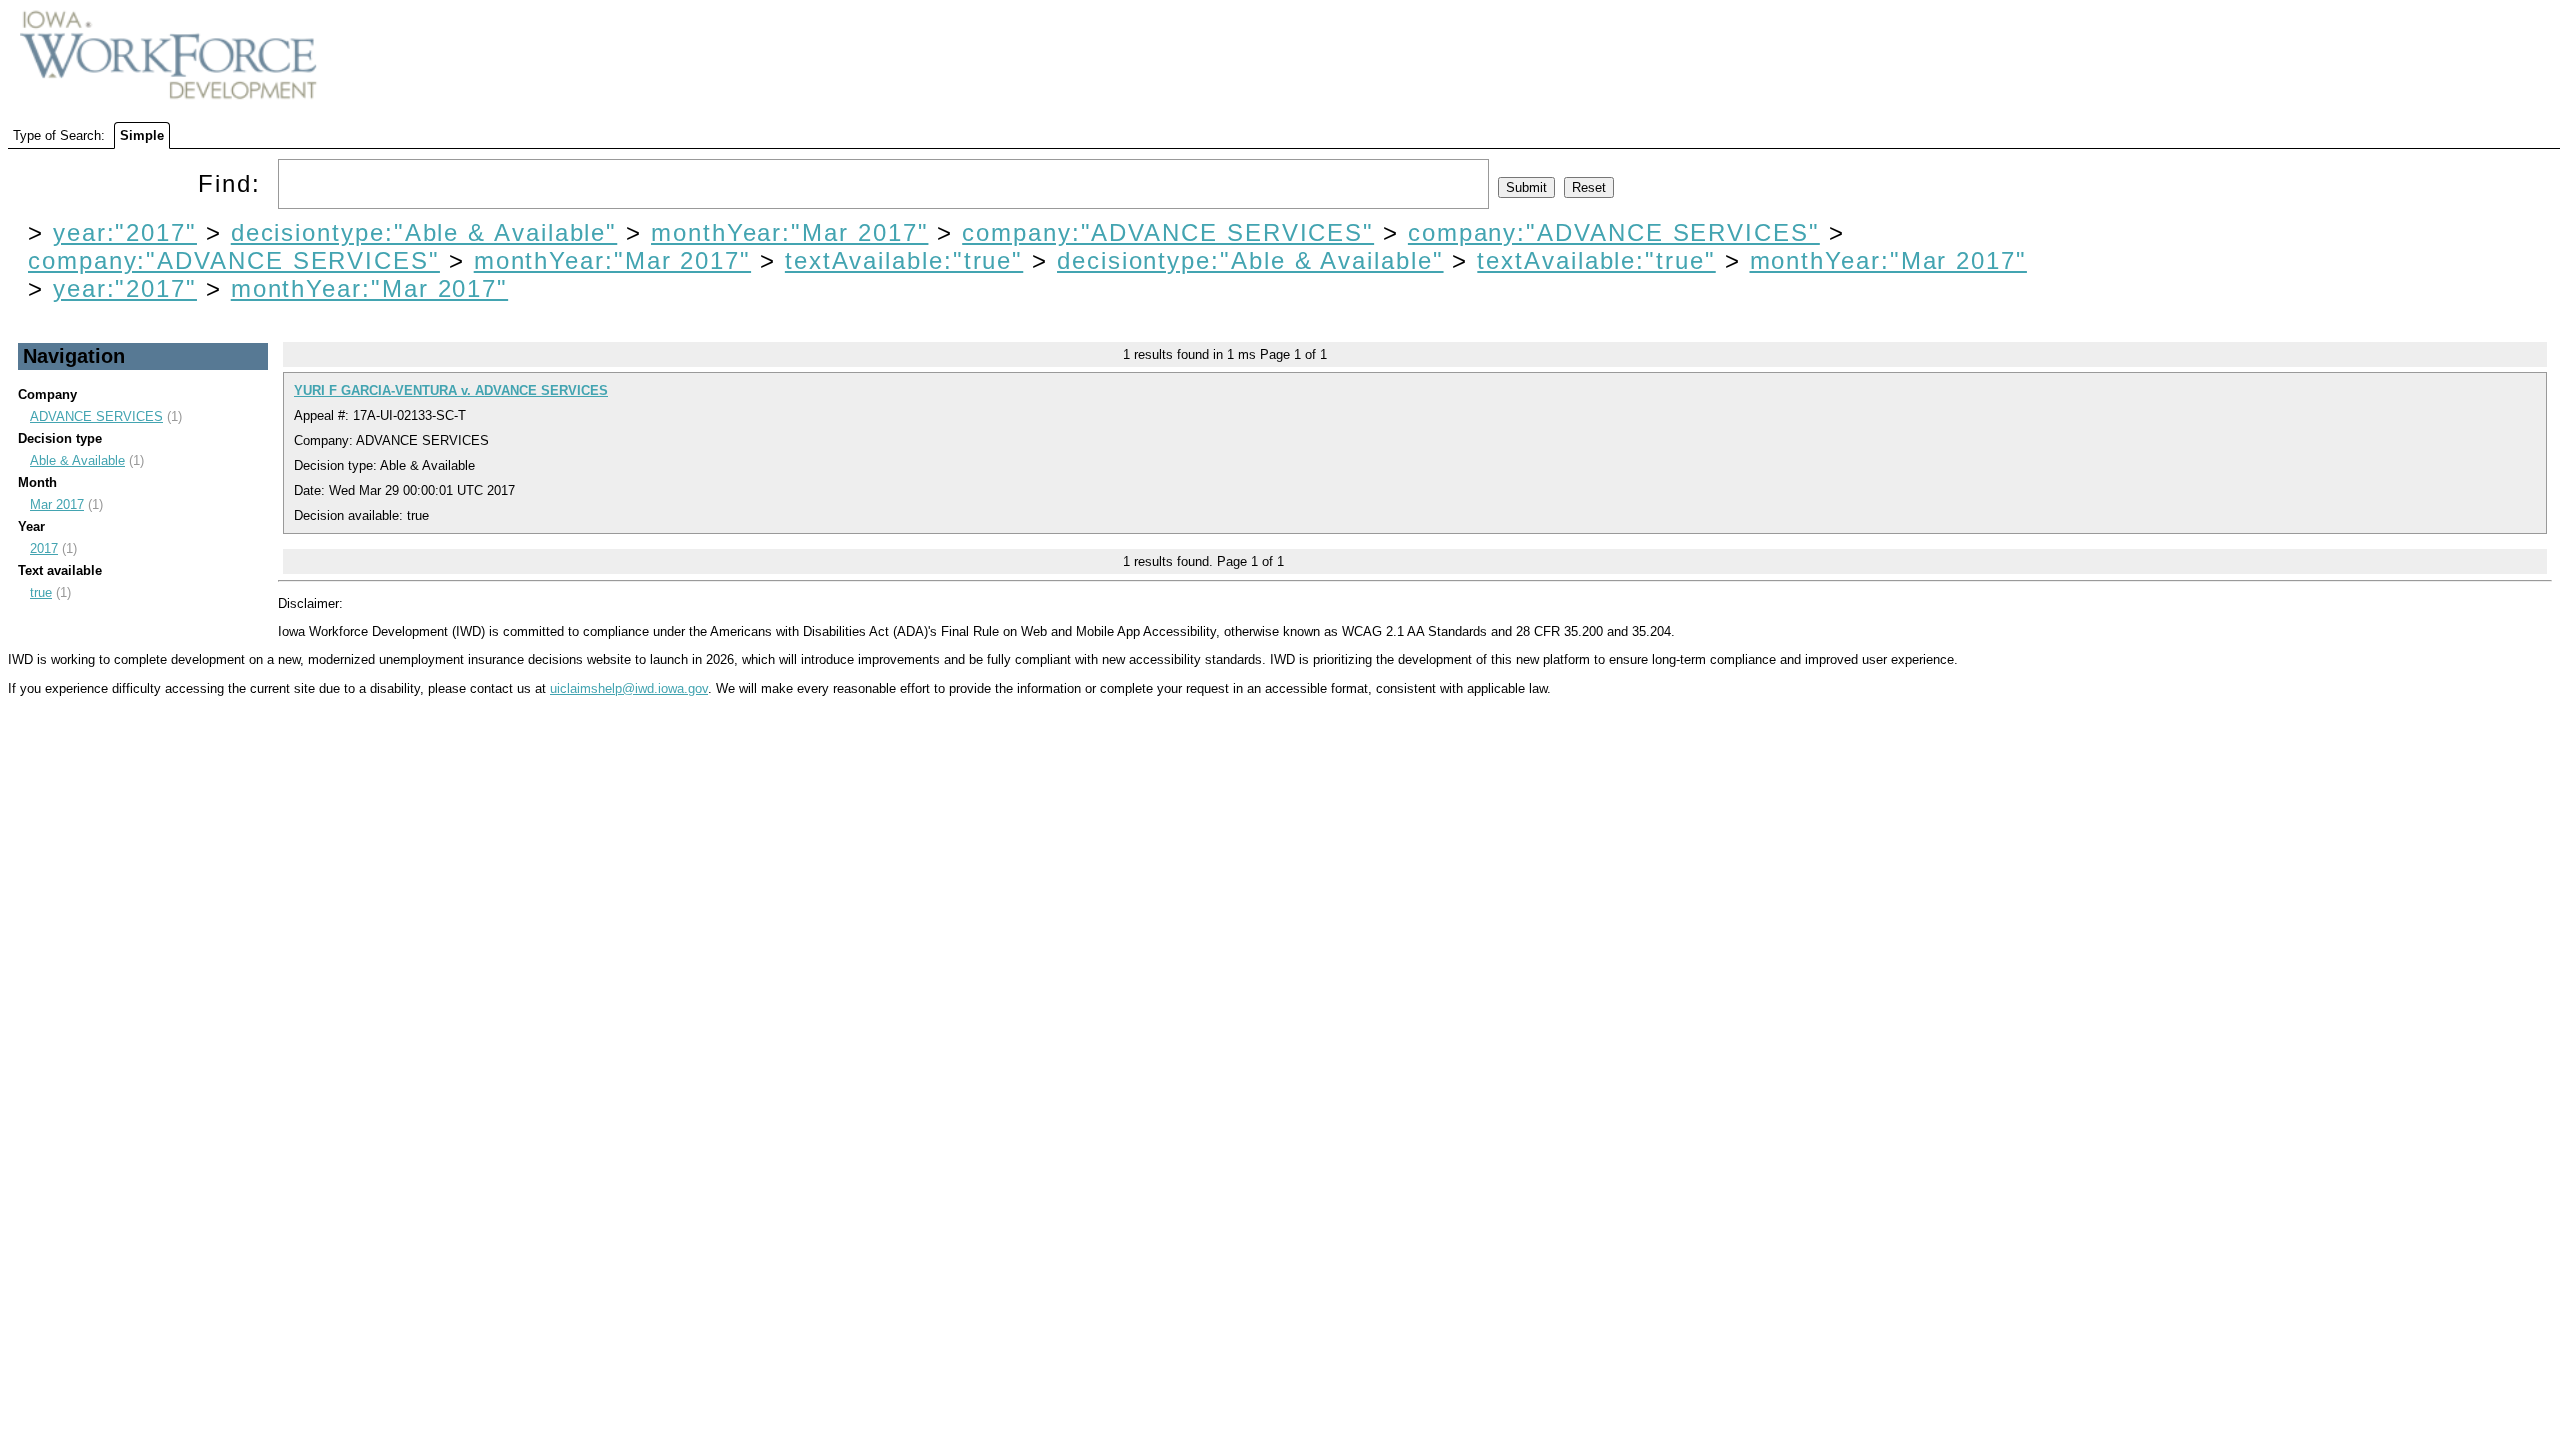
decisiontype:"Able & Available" (424, 232)
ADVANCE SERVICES (96, 416)
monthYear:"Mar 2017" (789, 232)
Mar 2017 (57, 504)
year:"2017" (125, 232)
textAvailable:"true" (904, 260)
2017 (44, 548)
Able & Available (77, 460)
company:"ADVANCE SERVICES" (1168, 232)
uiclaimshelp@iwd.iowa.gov (629, 688)
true (41, 592)
